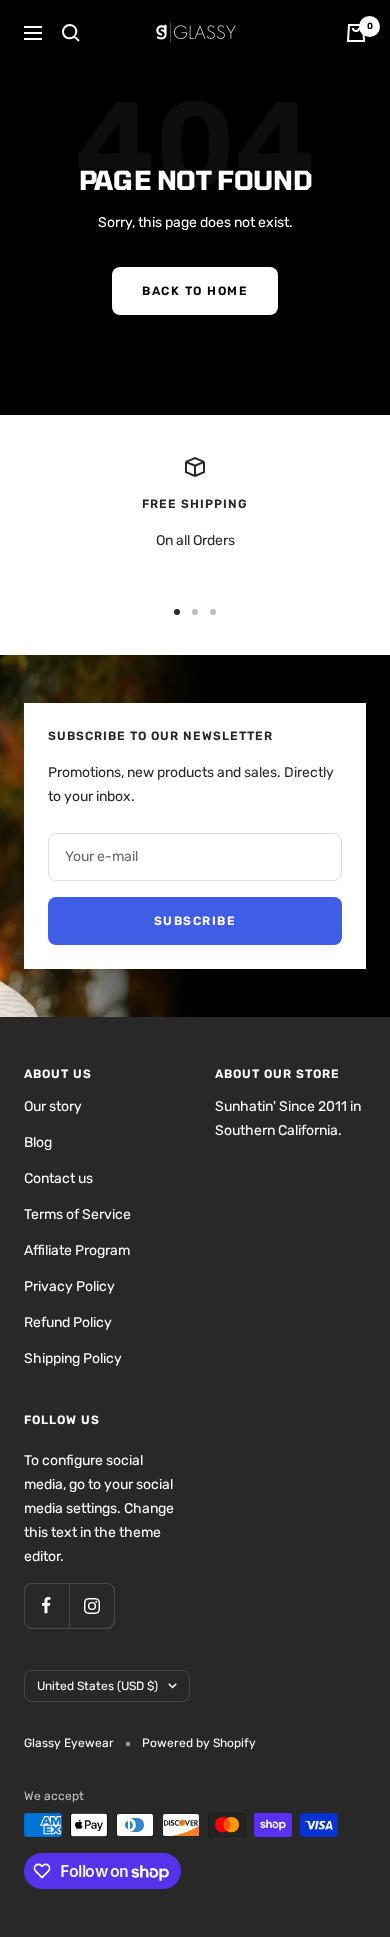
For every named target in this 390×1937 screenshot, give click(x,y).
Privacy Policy (69, 1286)
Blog (38, 1142)
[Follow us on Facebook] (46, 1605)
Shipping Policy (73, 1358)
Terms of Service (77, 1214)
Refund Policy (68, 1322)
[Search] (71, 33)
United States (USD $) (97, 1686)
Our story (53, 1106)
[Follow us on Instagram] (91, 1605)
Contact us (58, 1178)
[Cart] (356, 33)
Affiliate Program (77, 1250)
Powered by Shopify (199, 1743)
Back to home (195, 291)
